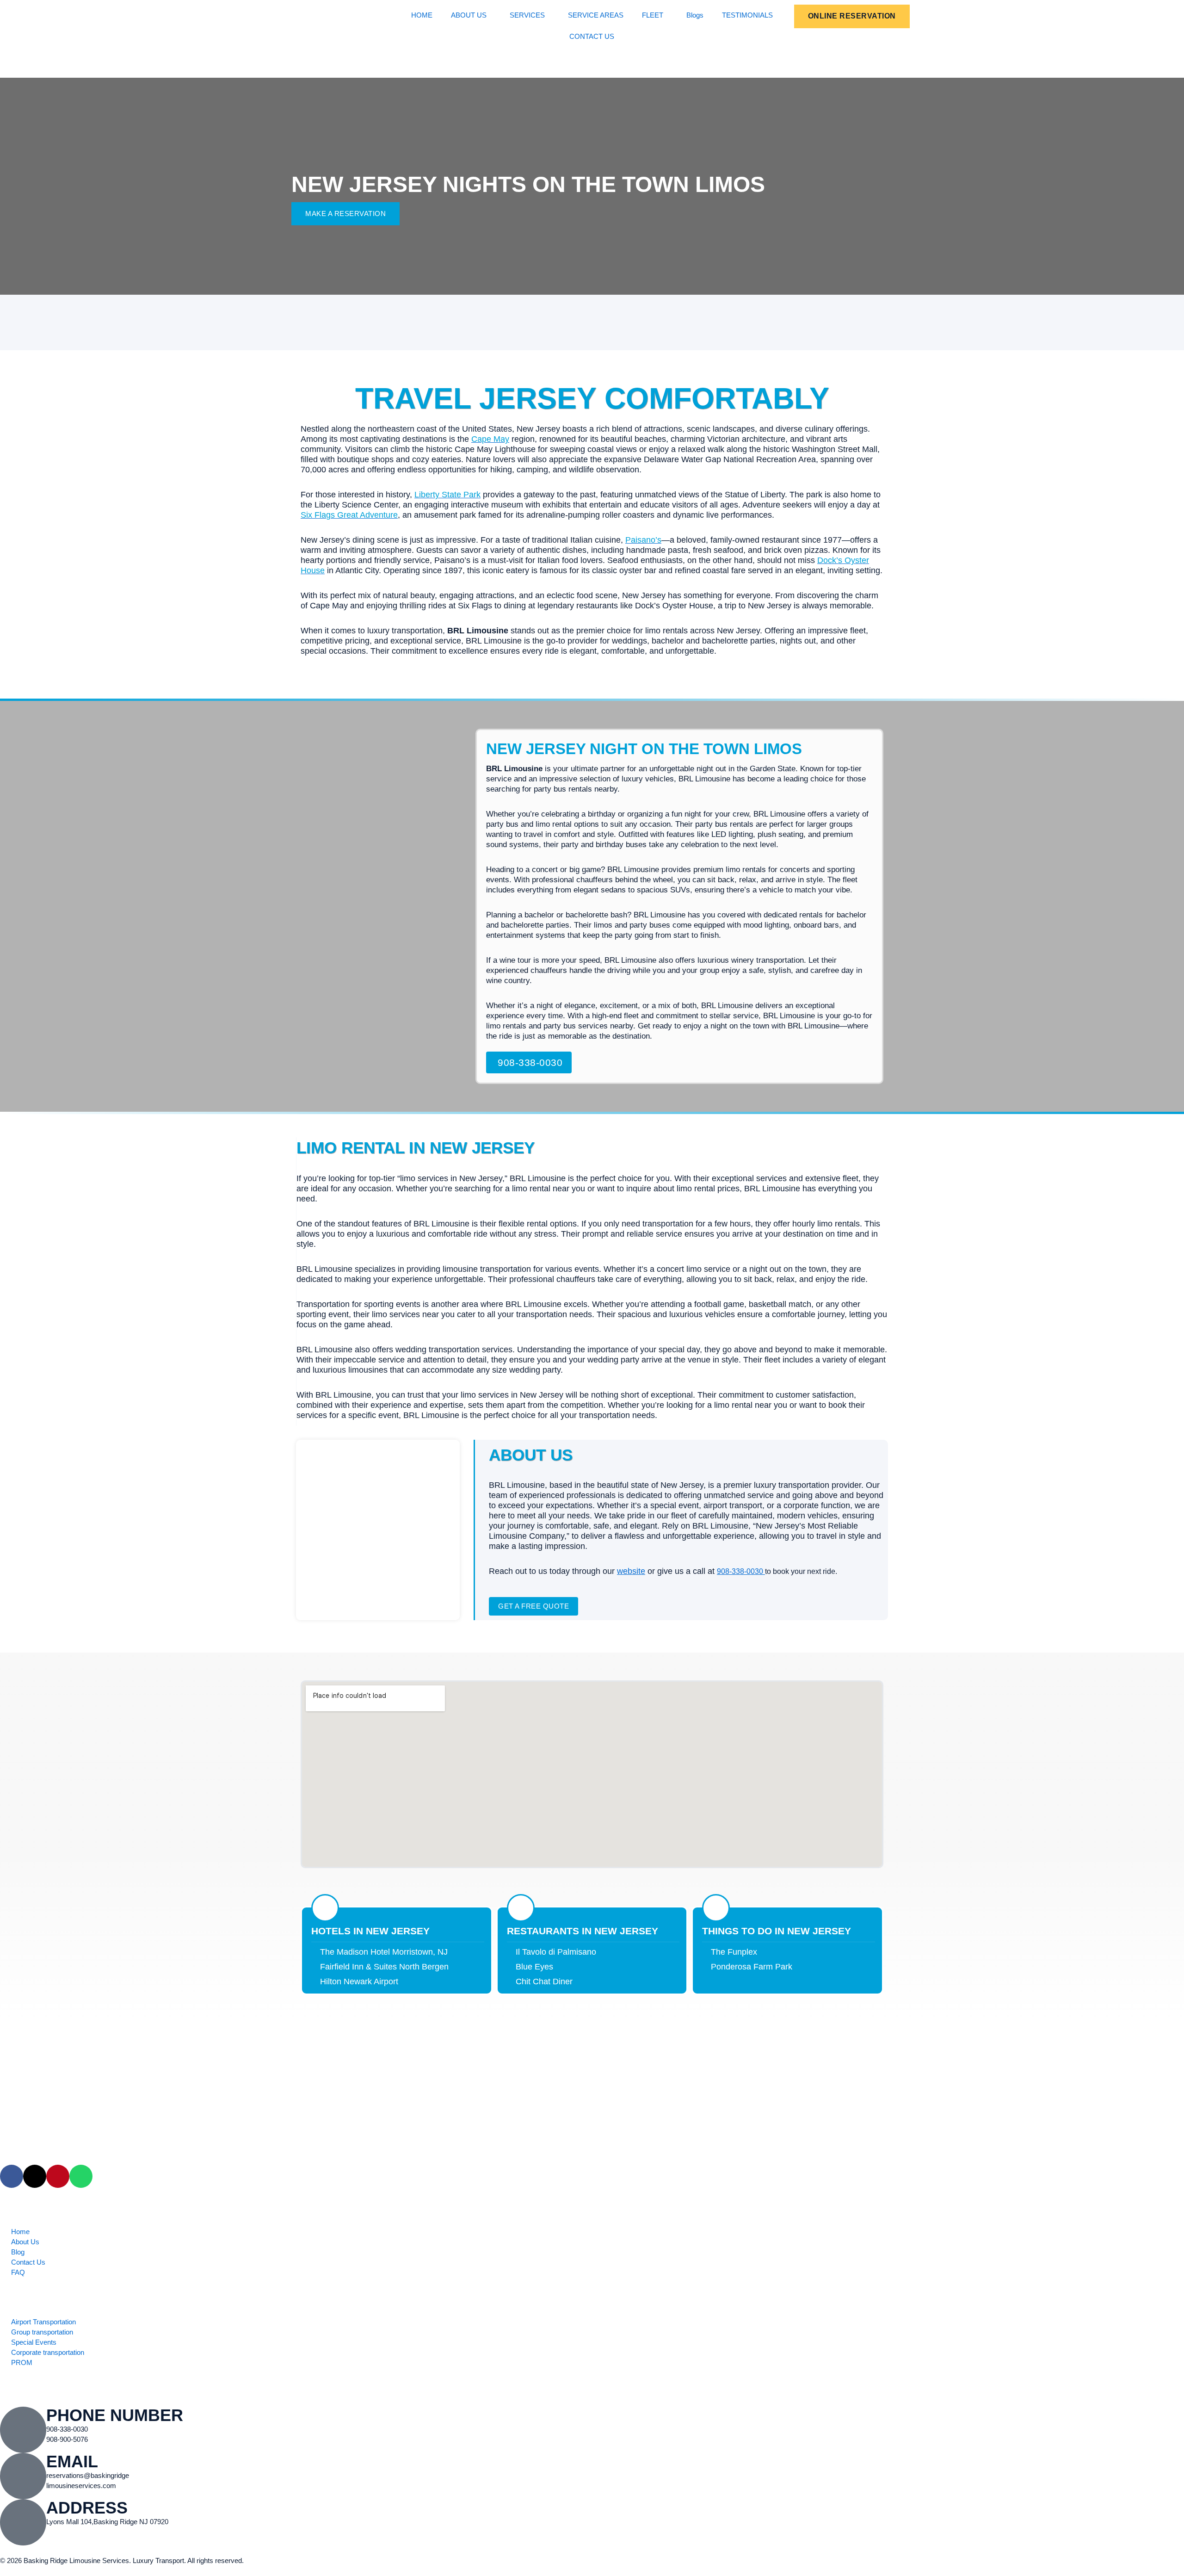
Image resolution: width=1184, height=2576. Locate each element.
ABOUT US (469, 15)
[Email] (23, 2476)
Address (87, 2508)
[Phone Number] (23, 2430)
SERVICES (527, 15)
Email (72, 2461)
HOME (422, 15)
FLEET (653, 15)
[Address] (23, 2522)
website (631, 1571)
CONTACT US (592, 36)
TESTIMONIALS (747, 15)
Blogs (695, 15)
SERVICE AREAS (596, 15)
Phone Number (115, 2415)
